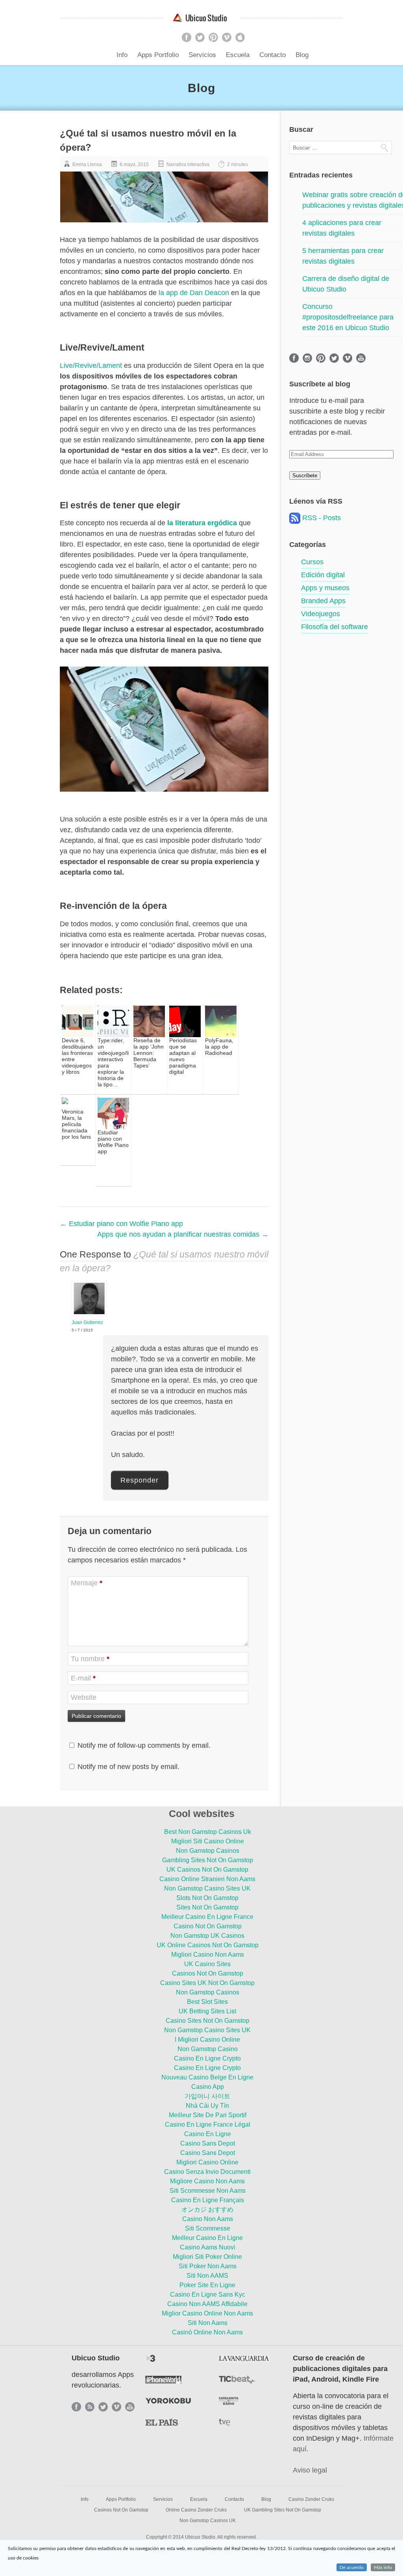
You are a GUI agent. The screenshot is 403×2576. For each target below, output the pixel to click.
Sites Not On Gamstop (207, 1907)
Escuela (238, 55)
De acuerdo (352, 2567)
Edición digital (323, 575)
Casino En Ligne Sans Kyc (208, 2294)
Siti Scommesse (208, 2228)
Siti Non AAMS (207, 2276)
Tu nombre (90, 1659)
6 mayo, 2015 (134, 164)
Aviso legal (310, 2470)
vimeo (227, 37)
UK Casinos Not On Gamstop (207, 1870)
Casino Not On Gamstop (208, 1926)
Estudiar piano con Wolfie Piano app (121, 1224)
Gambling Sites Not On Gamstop (208, 1860)
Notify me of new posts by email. (128, 1767)
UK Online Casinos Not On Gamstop (208, 1945)
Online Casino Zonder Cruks (196, 2510)
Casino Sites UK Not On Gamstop (207, 1983)
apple (240, 37)
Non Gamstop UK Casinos (207, 1936)
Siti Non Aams (208, 2323)
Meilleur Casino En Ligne (207, 2238)
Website (84, 1697)
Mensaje (87, 1583)
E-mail (83, 1678)
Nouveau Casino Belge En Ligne (207, 2077)
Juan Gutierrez (87, 1322)
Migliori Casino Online (207, 2162)
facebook (187, 37)
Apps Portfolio (158, 55)
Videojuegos (321, 614)
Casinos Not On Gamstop (208, 1973)
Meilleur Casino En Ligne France (207, 1917)
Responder (140, 1480)
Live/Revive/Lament (91, 366)
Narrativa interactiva (188, 164)
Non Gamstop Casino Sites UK (207, 1888)
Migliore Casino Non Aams (207, 2181)
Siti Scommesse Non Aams (208, 2191)
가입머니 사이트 (207, 2096)
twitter (200, 37)
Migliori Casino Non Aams (208, 1955)
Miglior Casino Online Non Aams (207, 2313)
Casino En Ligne (208, 2134)
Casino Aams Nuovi (208, 2247)
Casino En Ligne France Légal (208, 2125)
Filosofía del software (335, 627)
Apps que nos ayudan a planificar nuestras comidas (183, 1234)
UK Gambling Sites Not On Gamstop (283, 2510)
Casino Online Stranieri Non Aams (207, 1879)
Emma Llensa (87, 164)
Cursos (312, 562)
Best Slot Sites (207, 2002)
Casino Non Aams (208, 2219)
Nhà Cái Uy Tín (207, 2106)
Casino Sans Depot (208, 2143)
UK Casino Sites (207, 1964)
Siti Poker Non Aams (208, 2266)
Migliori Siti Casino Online (208, 1841)
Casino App (208, 2087)
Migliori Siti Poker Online (207, 2257)
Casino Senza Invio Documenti (207, 2172)
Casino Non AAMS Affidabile (207, 2304)
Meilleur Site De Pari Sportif (208, 2115)
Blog (302, 55)
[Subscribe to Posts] (295, 518)
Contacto (273, 55)
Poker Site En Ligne (207, 2285)
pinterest (213, 37)
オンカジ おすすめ (207, 2209)
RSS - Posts (322, 518)
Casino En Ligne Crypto (207, 2058)
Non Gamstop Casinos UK (208, 2521)
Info (122, 55)
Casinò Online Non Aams (207, 2332)
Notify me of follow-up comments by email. (144, 1745)
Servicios (202, 55)
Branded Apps (323, 601)
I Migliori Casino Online (207, 2040)
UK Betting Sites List (207, 2011)
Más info (383, 2567)
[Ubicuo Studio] (201, 18)
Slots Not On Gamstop (207, 1898)
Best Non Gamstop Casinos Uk (208, 1832)
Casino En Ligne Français (208, 2200)
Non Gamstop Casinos (208, 1851)
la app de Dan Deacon (194, 293)
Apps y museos (325, 588)
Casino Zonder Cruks (311, 2499)
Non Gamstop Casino (208, 2049)
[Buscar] (384, 148)
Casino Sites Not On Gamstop (208, 2021)
